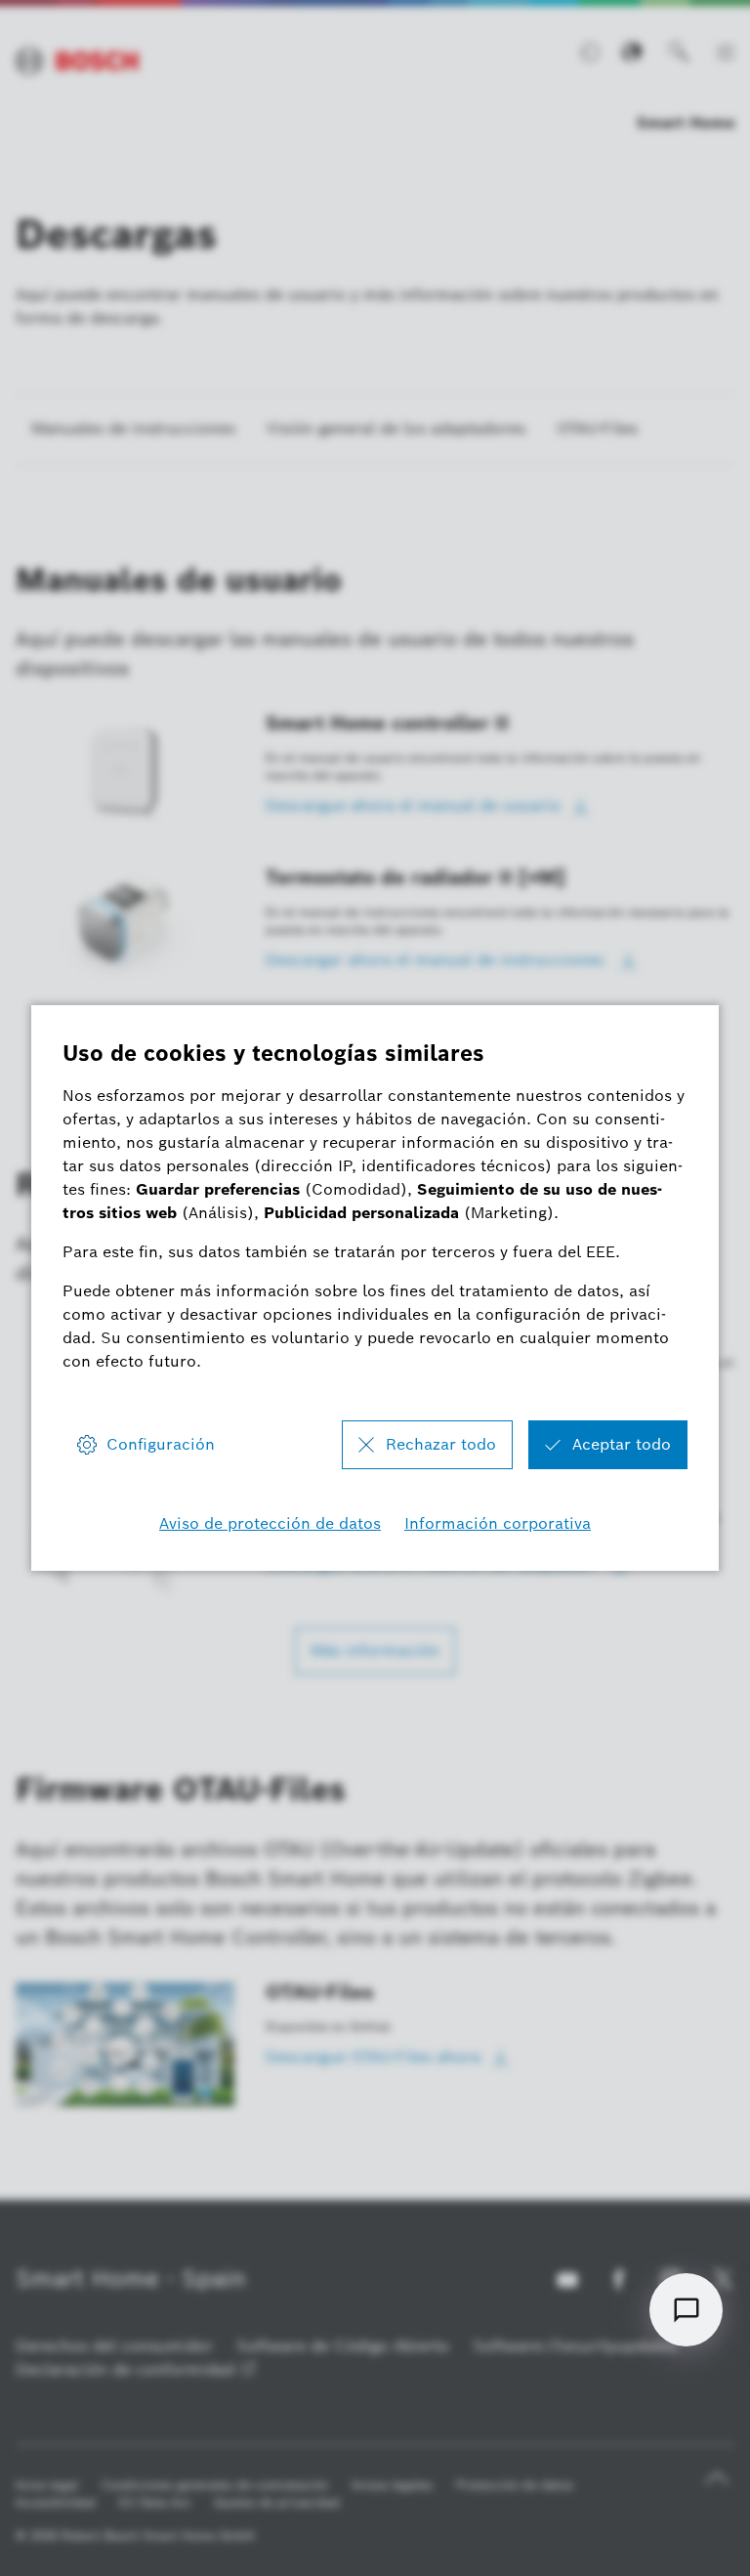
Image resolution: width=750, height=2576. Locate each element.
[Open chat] (686, 2310)
